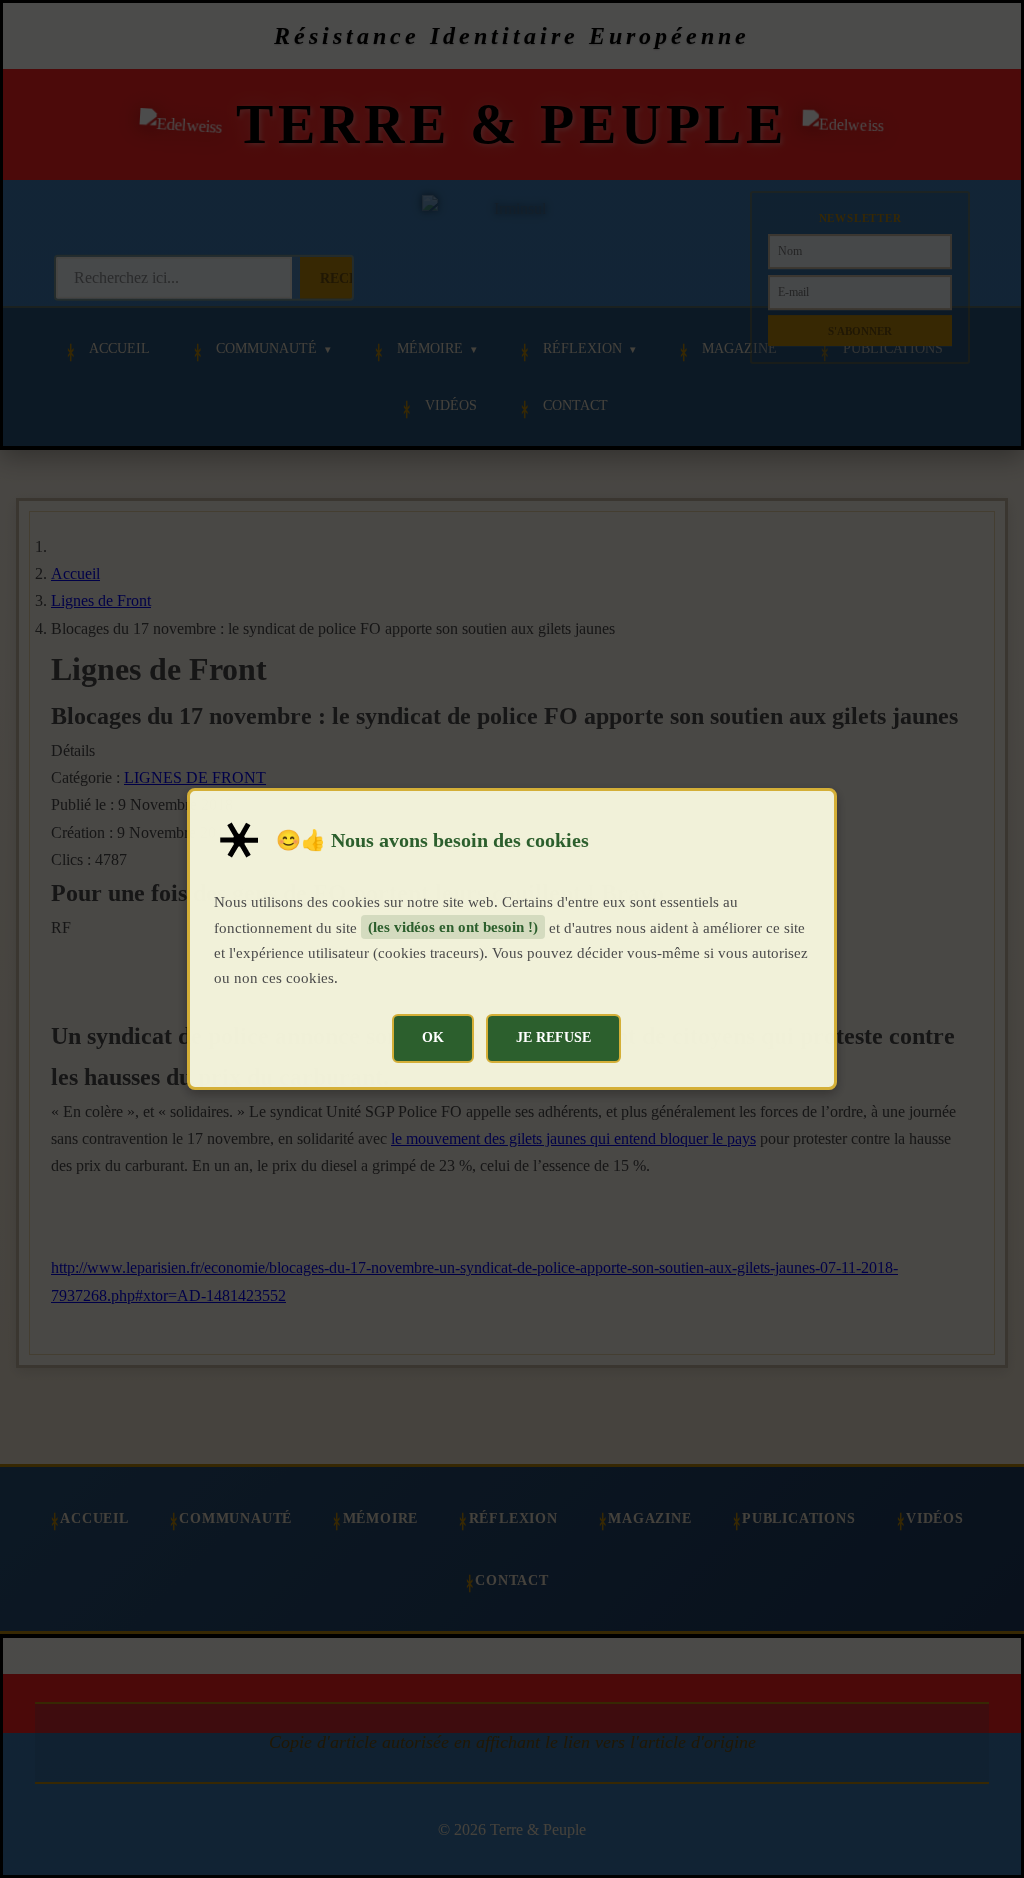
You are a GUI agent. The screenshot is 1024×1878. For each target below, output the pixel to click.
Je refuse (553, 1037)
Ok (433, 1037)
